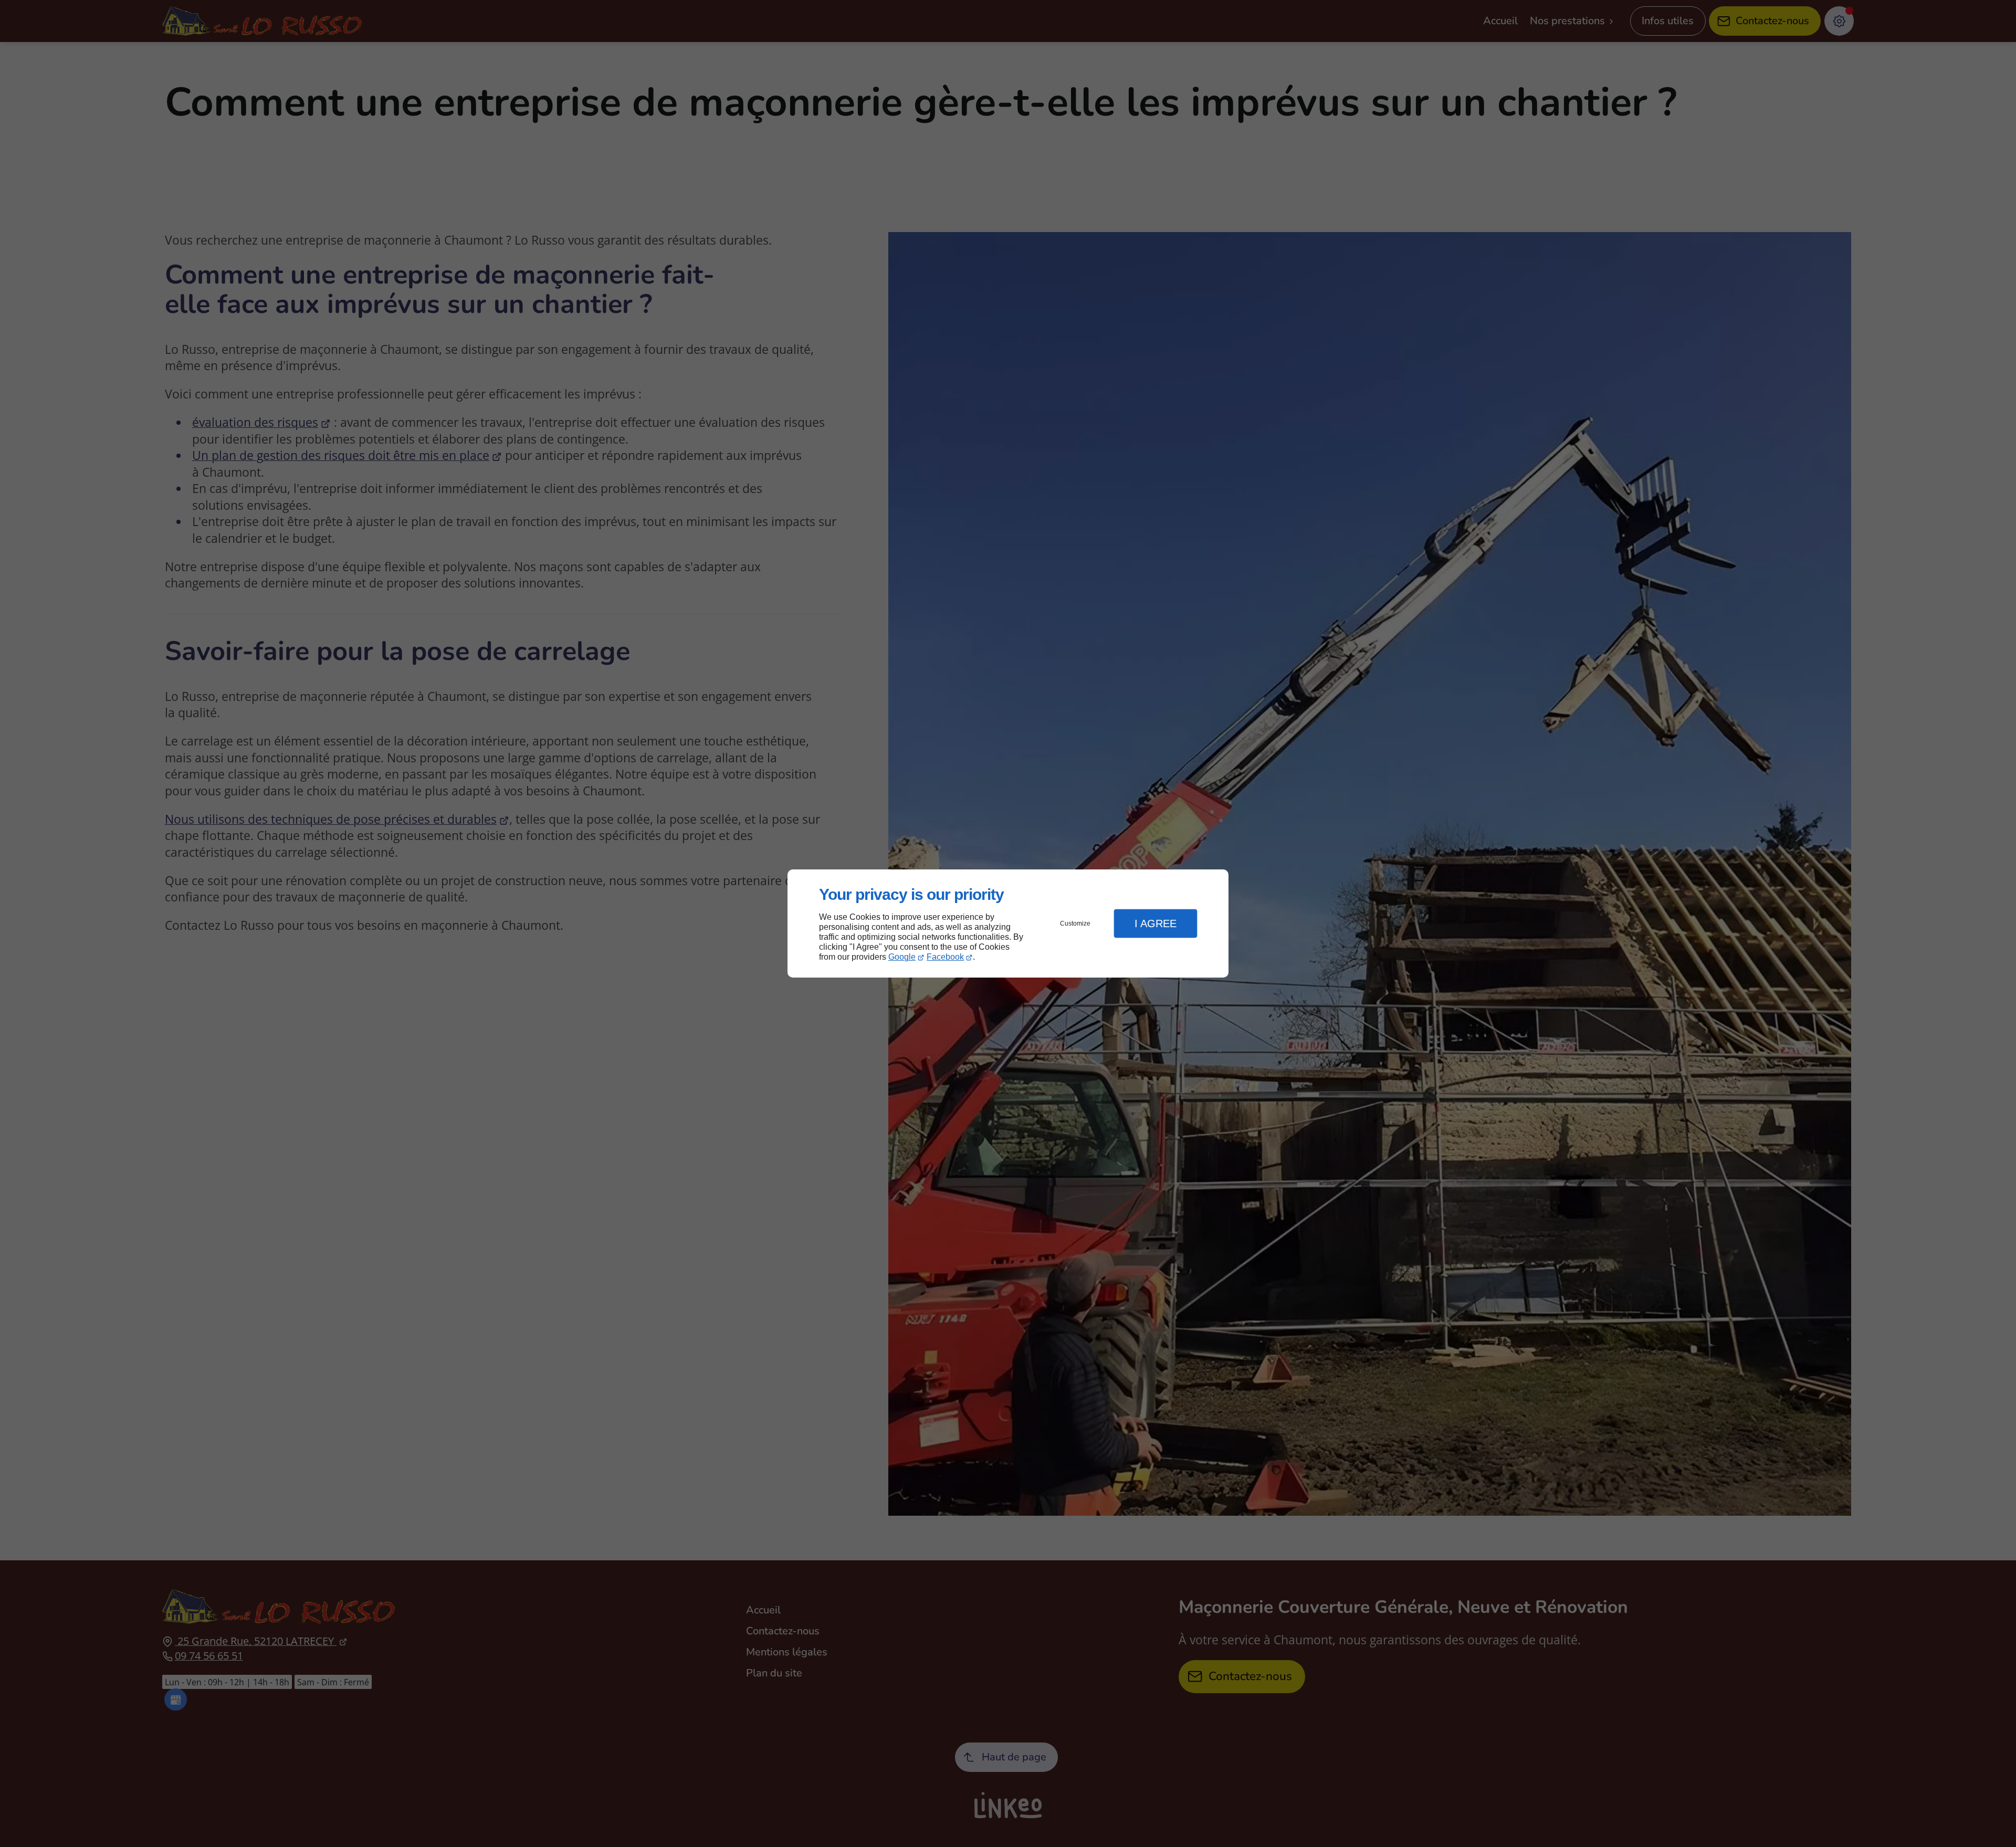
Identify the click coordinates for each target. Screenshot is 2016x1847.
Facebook (945, 957)
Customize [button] (1075, 923)
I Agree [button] (1156, 923)
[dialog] (1008, 924)
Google (902, 957)
